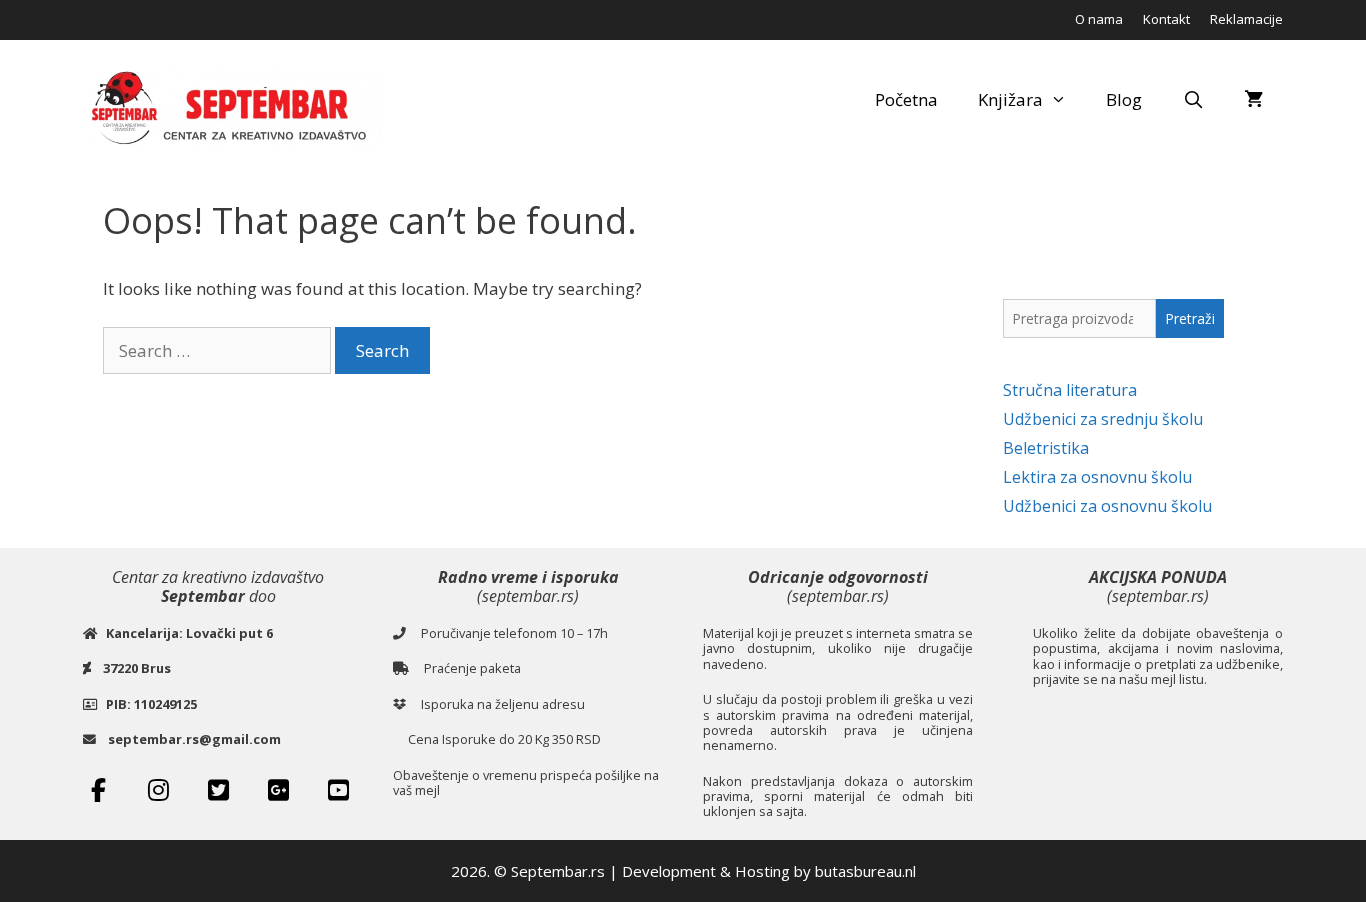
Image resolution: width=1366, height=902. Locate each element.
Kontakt (1166, 19)
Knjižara (1010, 99)
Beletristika (1046, 448)
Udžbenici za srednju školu (1103, 419)
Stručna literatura (1070, 390)
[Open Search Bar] (1193, 100)
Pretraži (1190, 318)
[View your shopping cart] (1253, 100)
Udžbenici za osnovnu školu (1107, 506)
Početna (906, 99)
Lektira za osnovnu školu (1097, 477)
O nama (1099, 19)
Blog (1124, 99)
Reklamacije (1246, 19)
